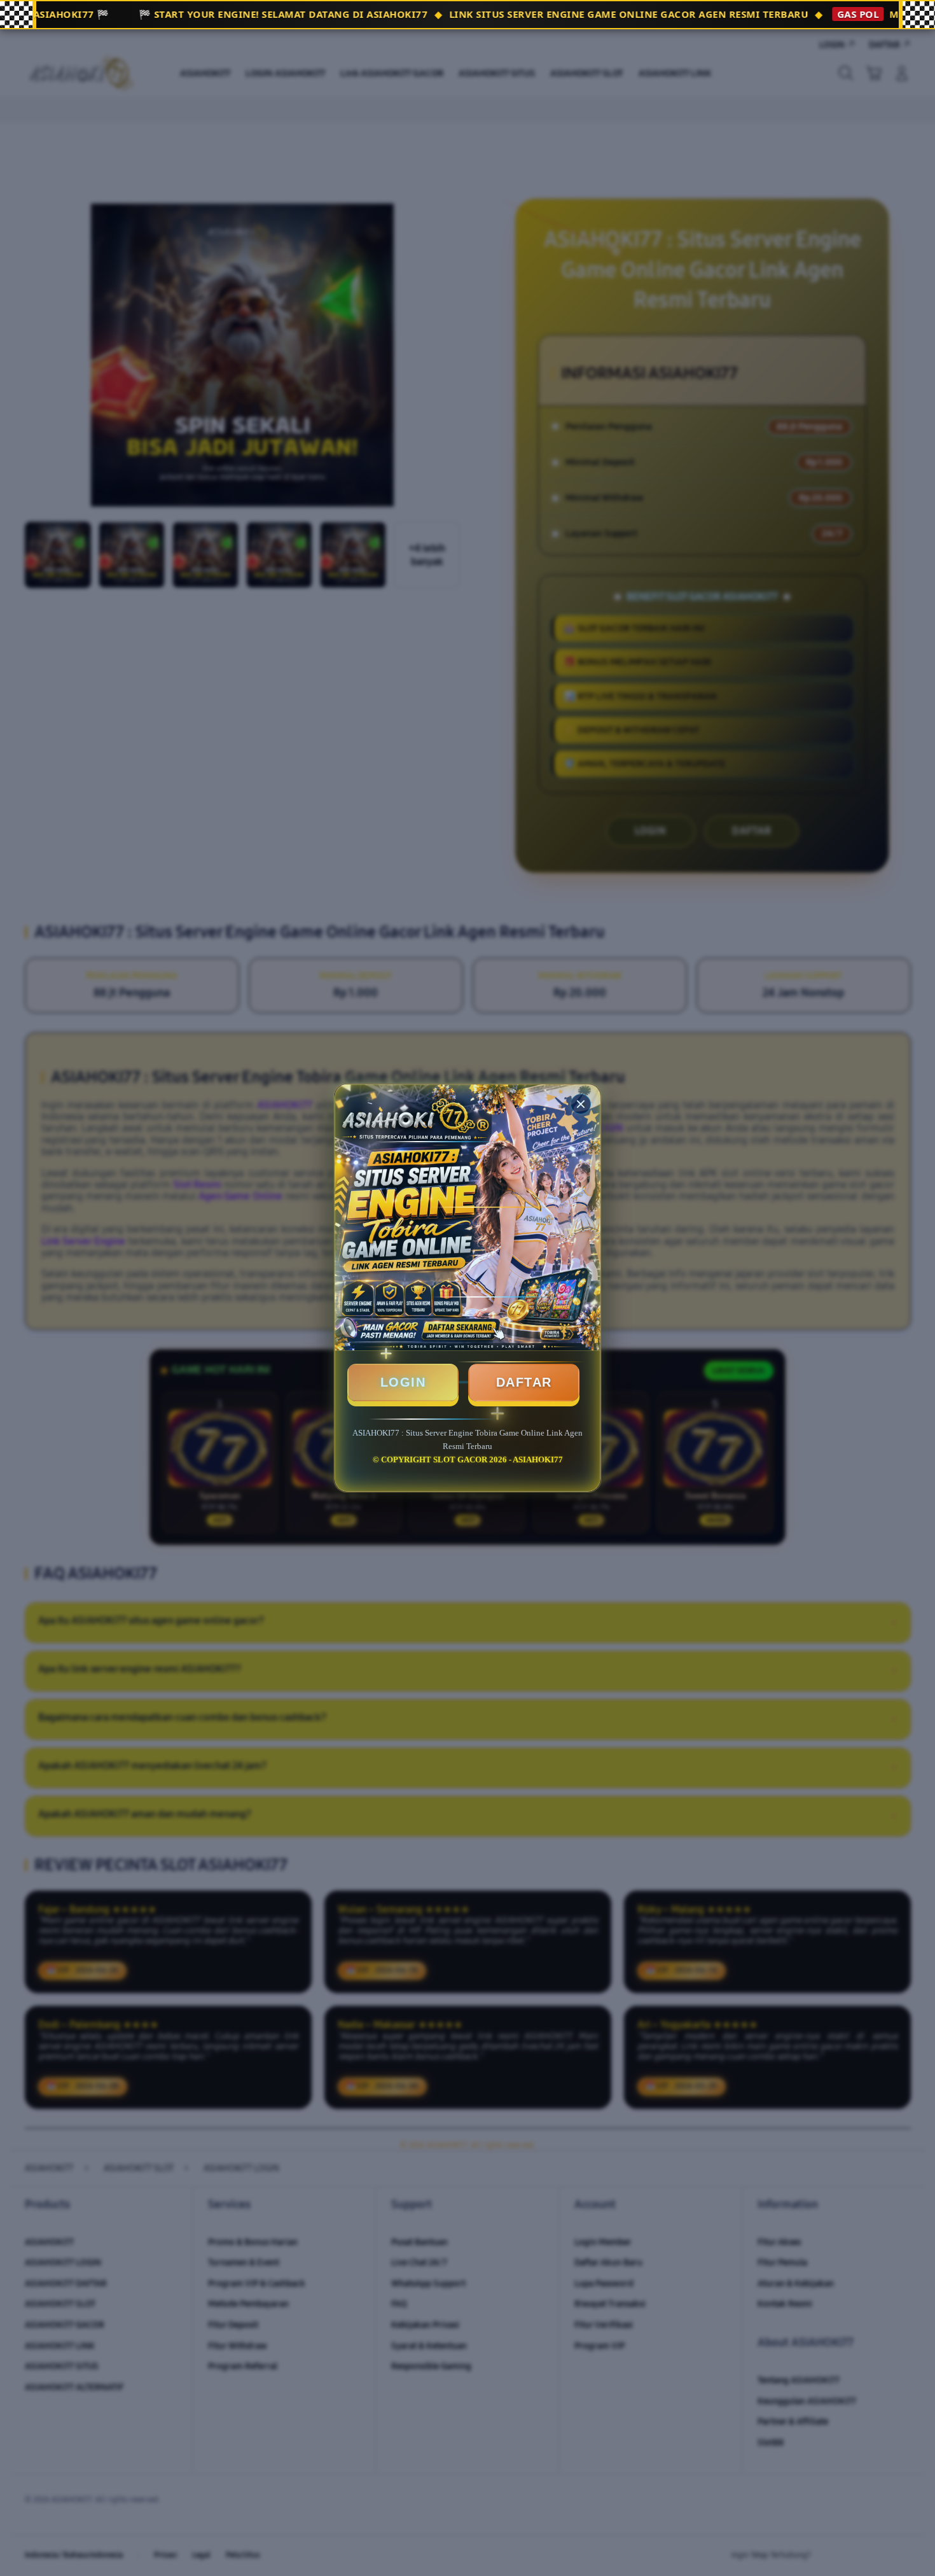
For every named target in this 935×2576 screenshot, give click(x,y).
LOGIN (403, 1382)
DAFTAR (524, 1382)
